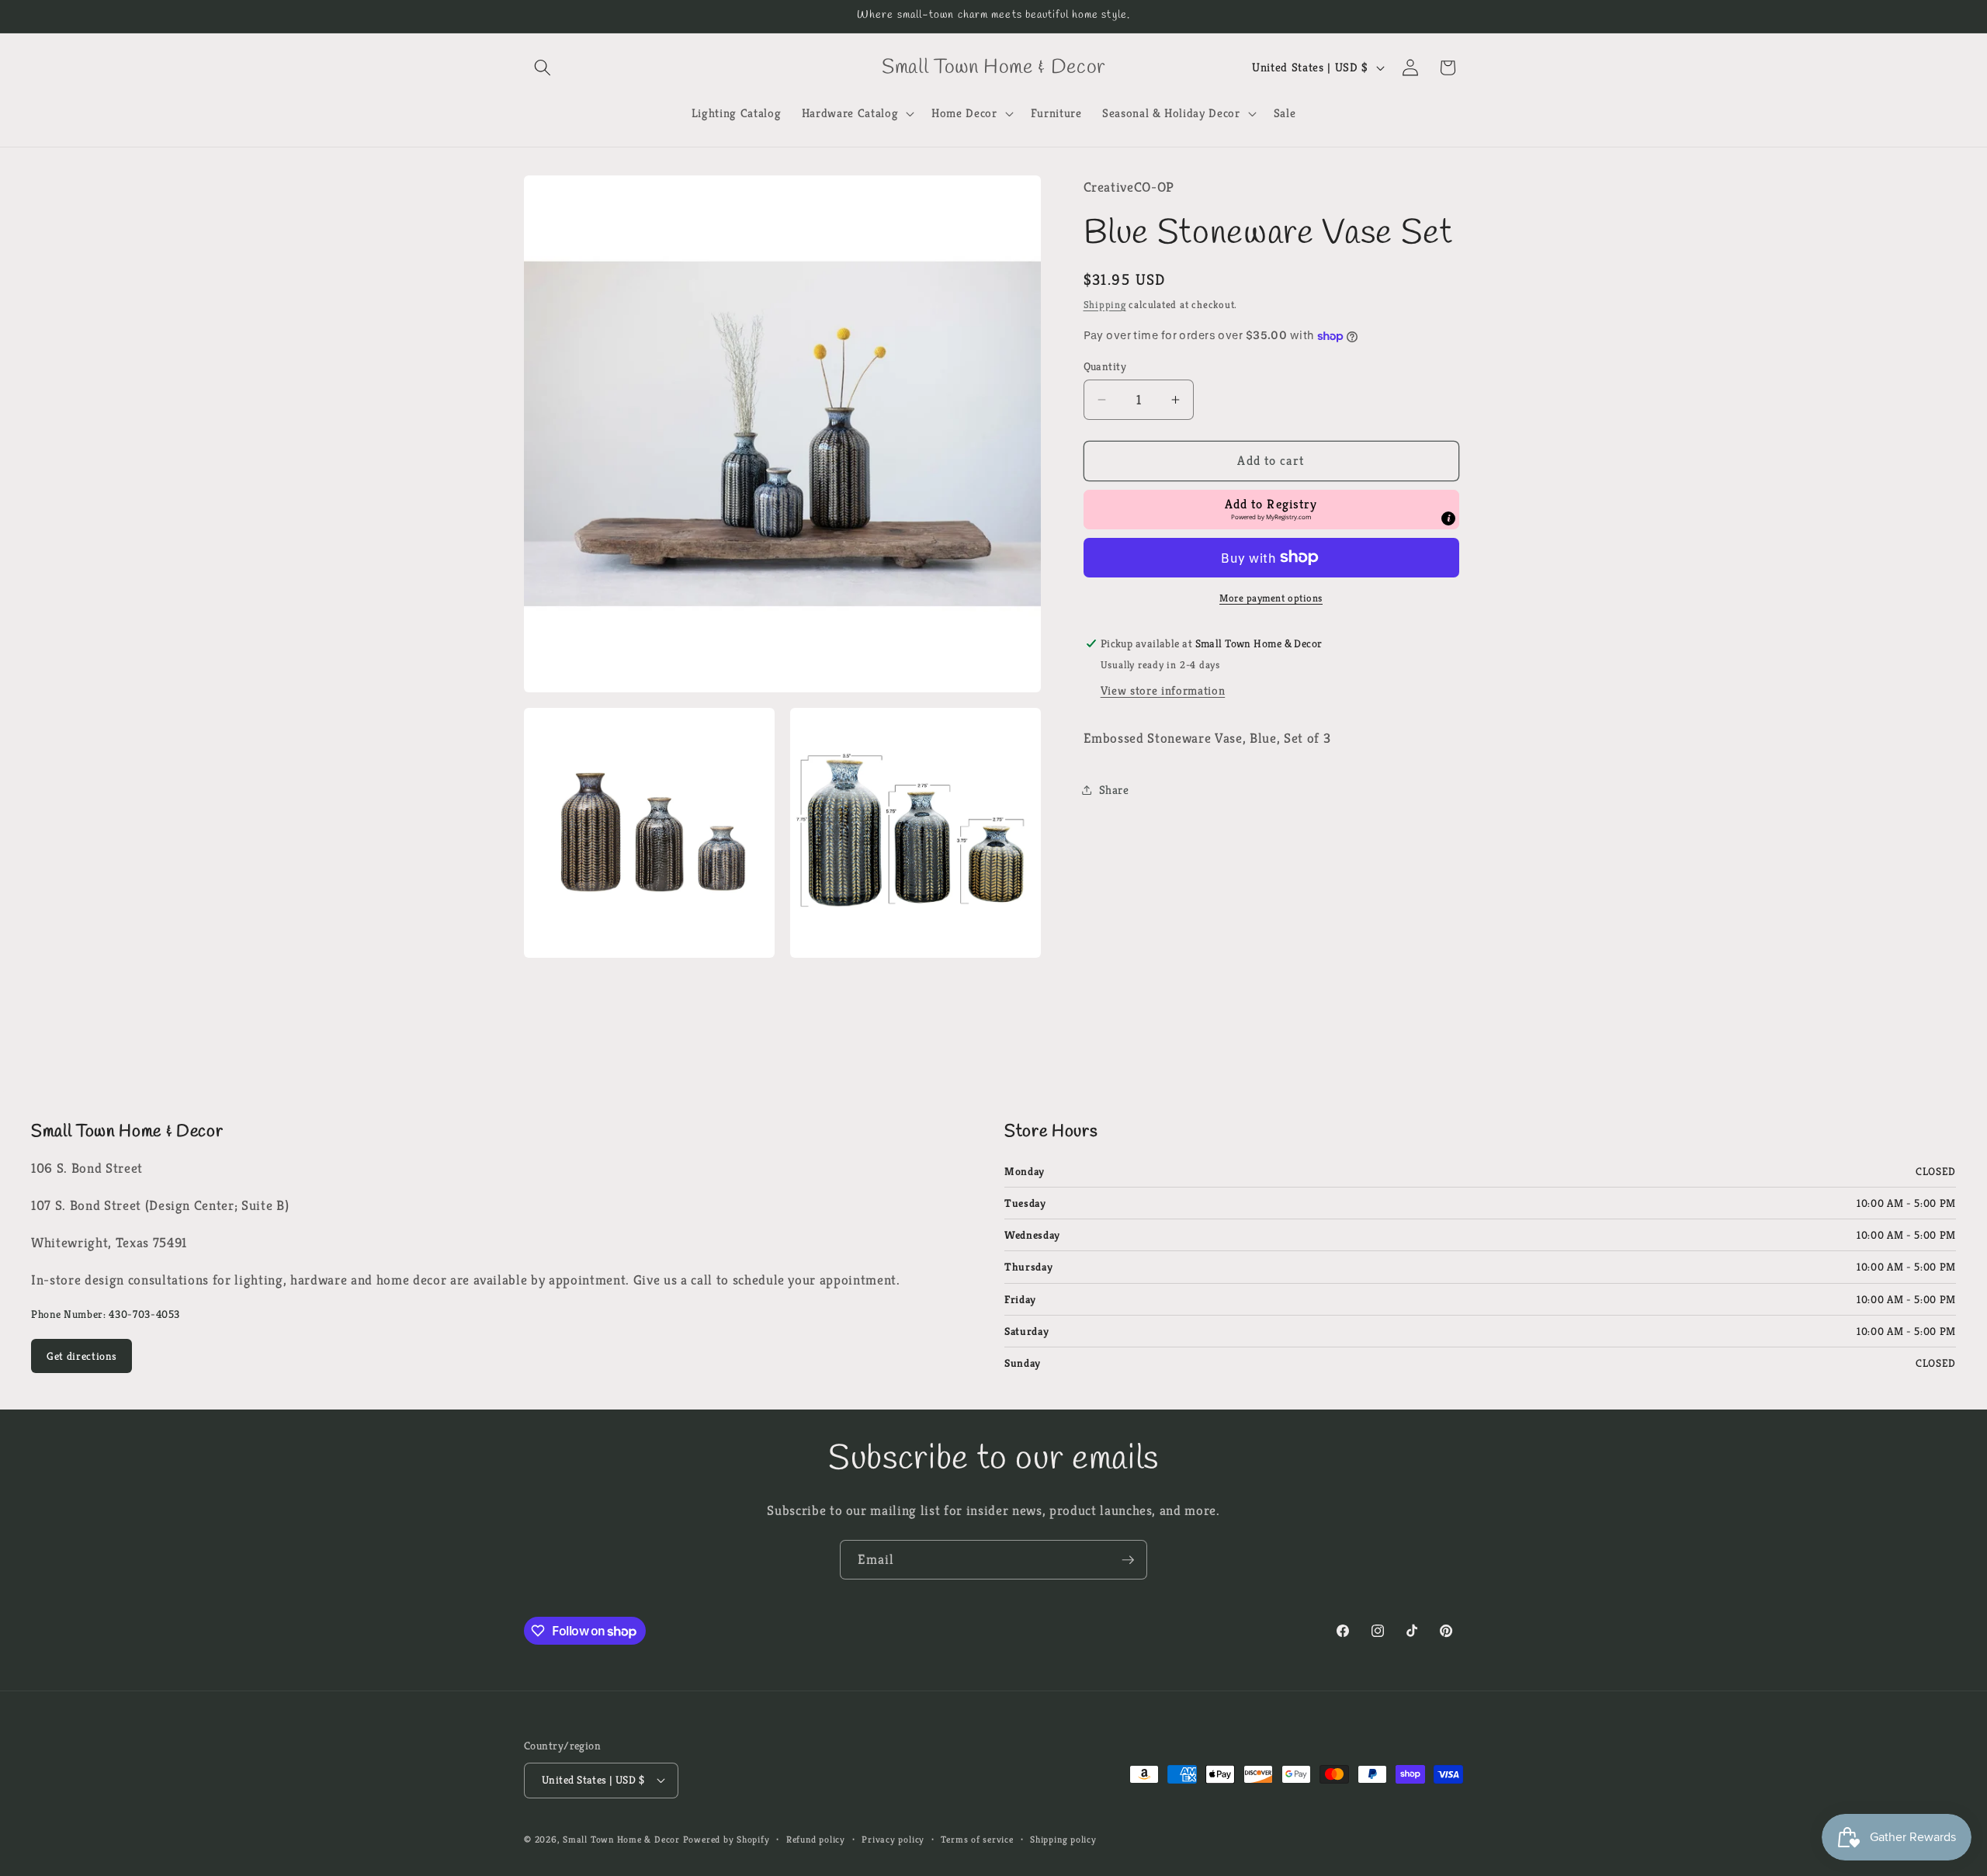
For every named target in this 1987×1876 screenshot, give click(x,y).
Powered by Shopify (726, 1839)
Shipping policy (1063, 1839)
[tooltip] (1448, 518)
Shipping (1105, 305)
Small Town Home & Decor (621, 1839)
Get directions (81, 1356)
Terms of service (977, 1839)
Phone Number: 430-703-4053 (106, 1314)
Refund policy (816, 1839)
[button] (543, 68)
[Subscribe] (1128, 1560)
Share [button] (1114, 790)
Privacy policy (893, 1839)
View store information (1163, 690)
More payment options (1271, 598)
